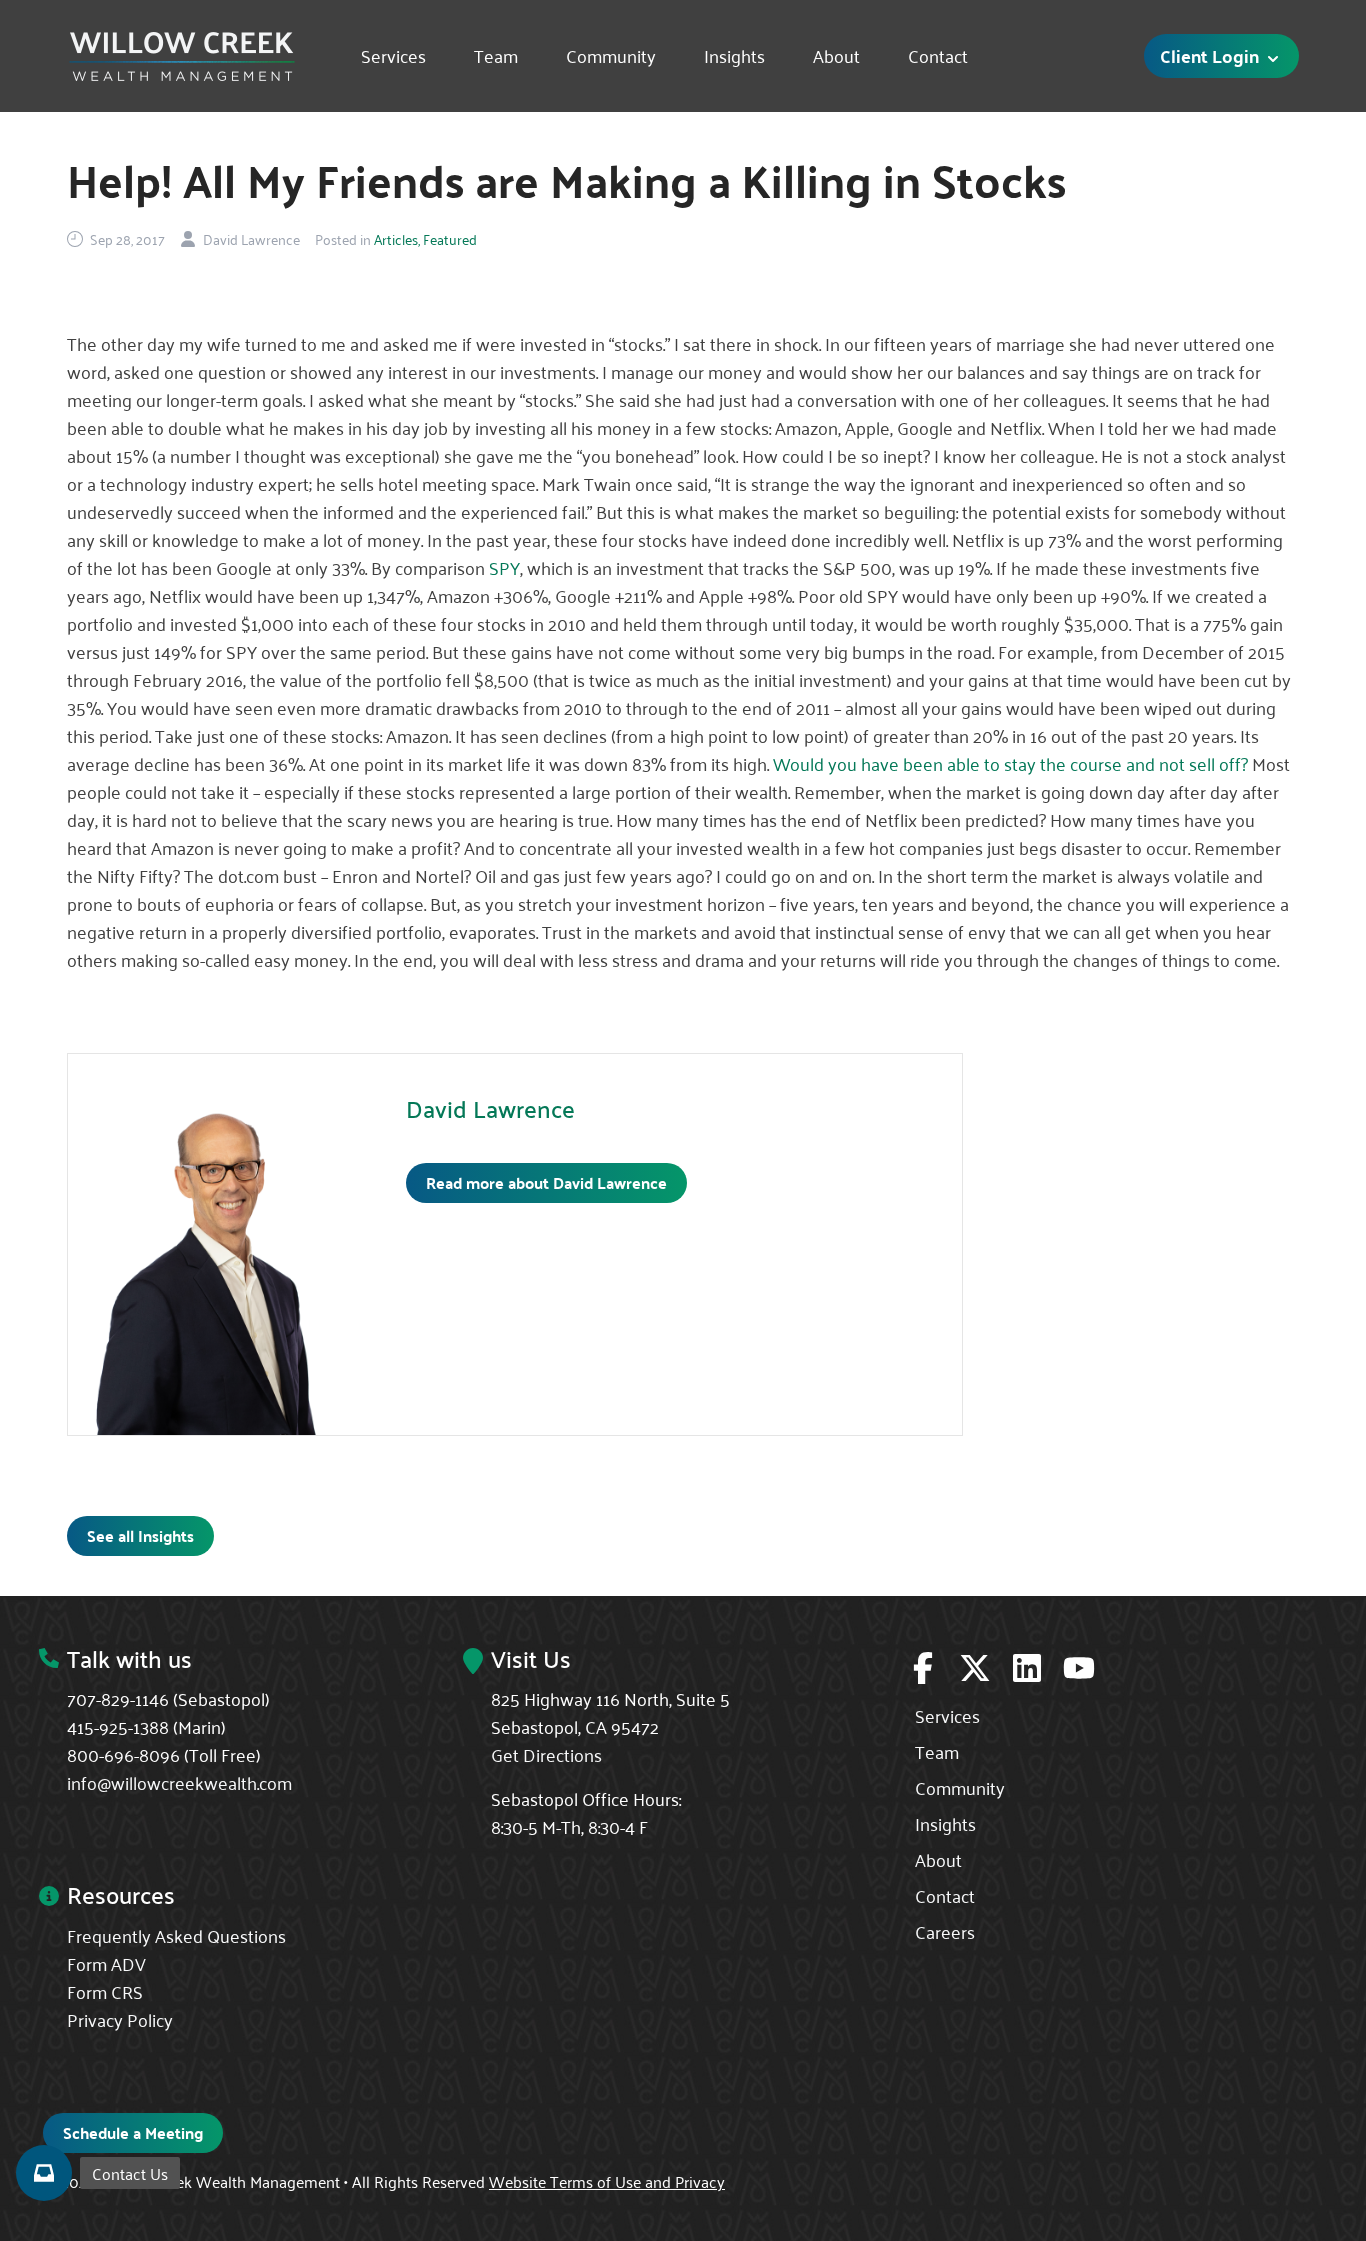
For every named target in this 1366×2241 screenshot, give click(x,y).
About (836, 56)
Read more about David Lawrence (546, 1182)
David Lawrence (490, 1108)
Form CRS (105, 1991)
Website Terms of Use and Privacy (607, 2181)
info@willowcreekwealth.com (179, 1782)
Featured (450, 239)
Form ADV (106, 1963)
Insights (734, 56)
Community (611, 56)
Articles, (397, 239)
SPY (504, 567)
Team (496, 56)
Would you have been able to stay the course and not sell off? (1010, 763)
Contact (938, 56)
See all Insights (140, 1535)
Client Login (1211, 55)
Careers (945, 1931)
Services (393, 56)
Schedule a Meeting (133, 2132)
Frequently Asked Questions (176, 1935)
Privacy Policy (120, 2019)
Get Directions (546, 1754)
